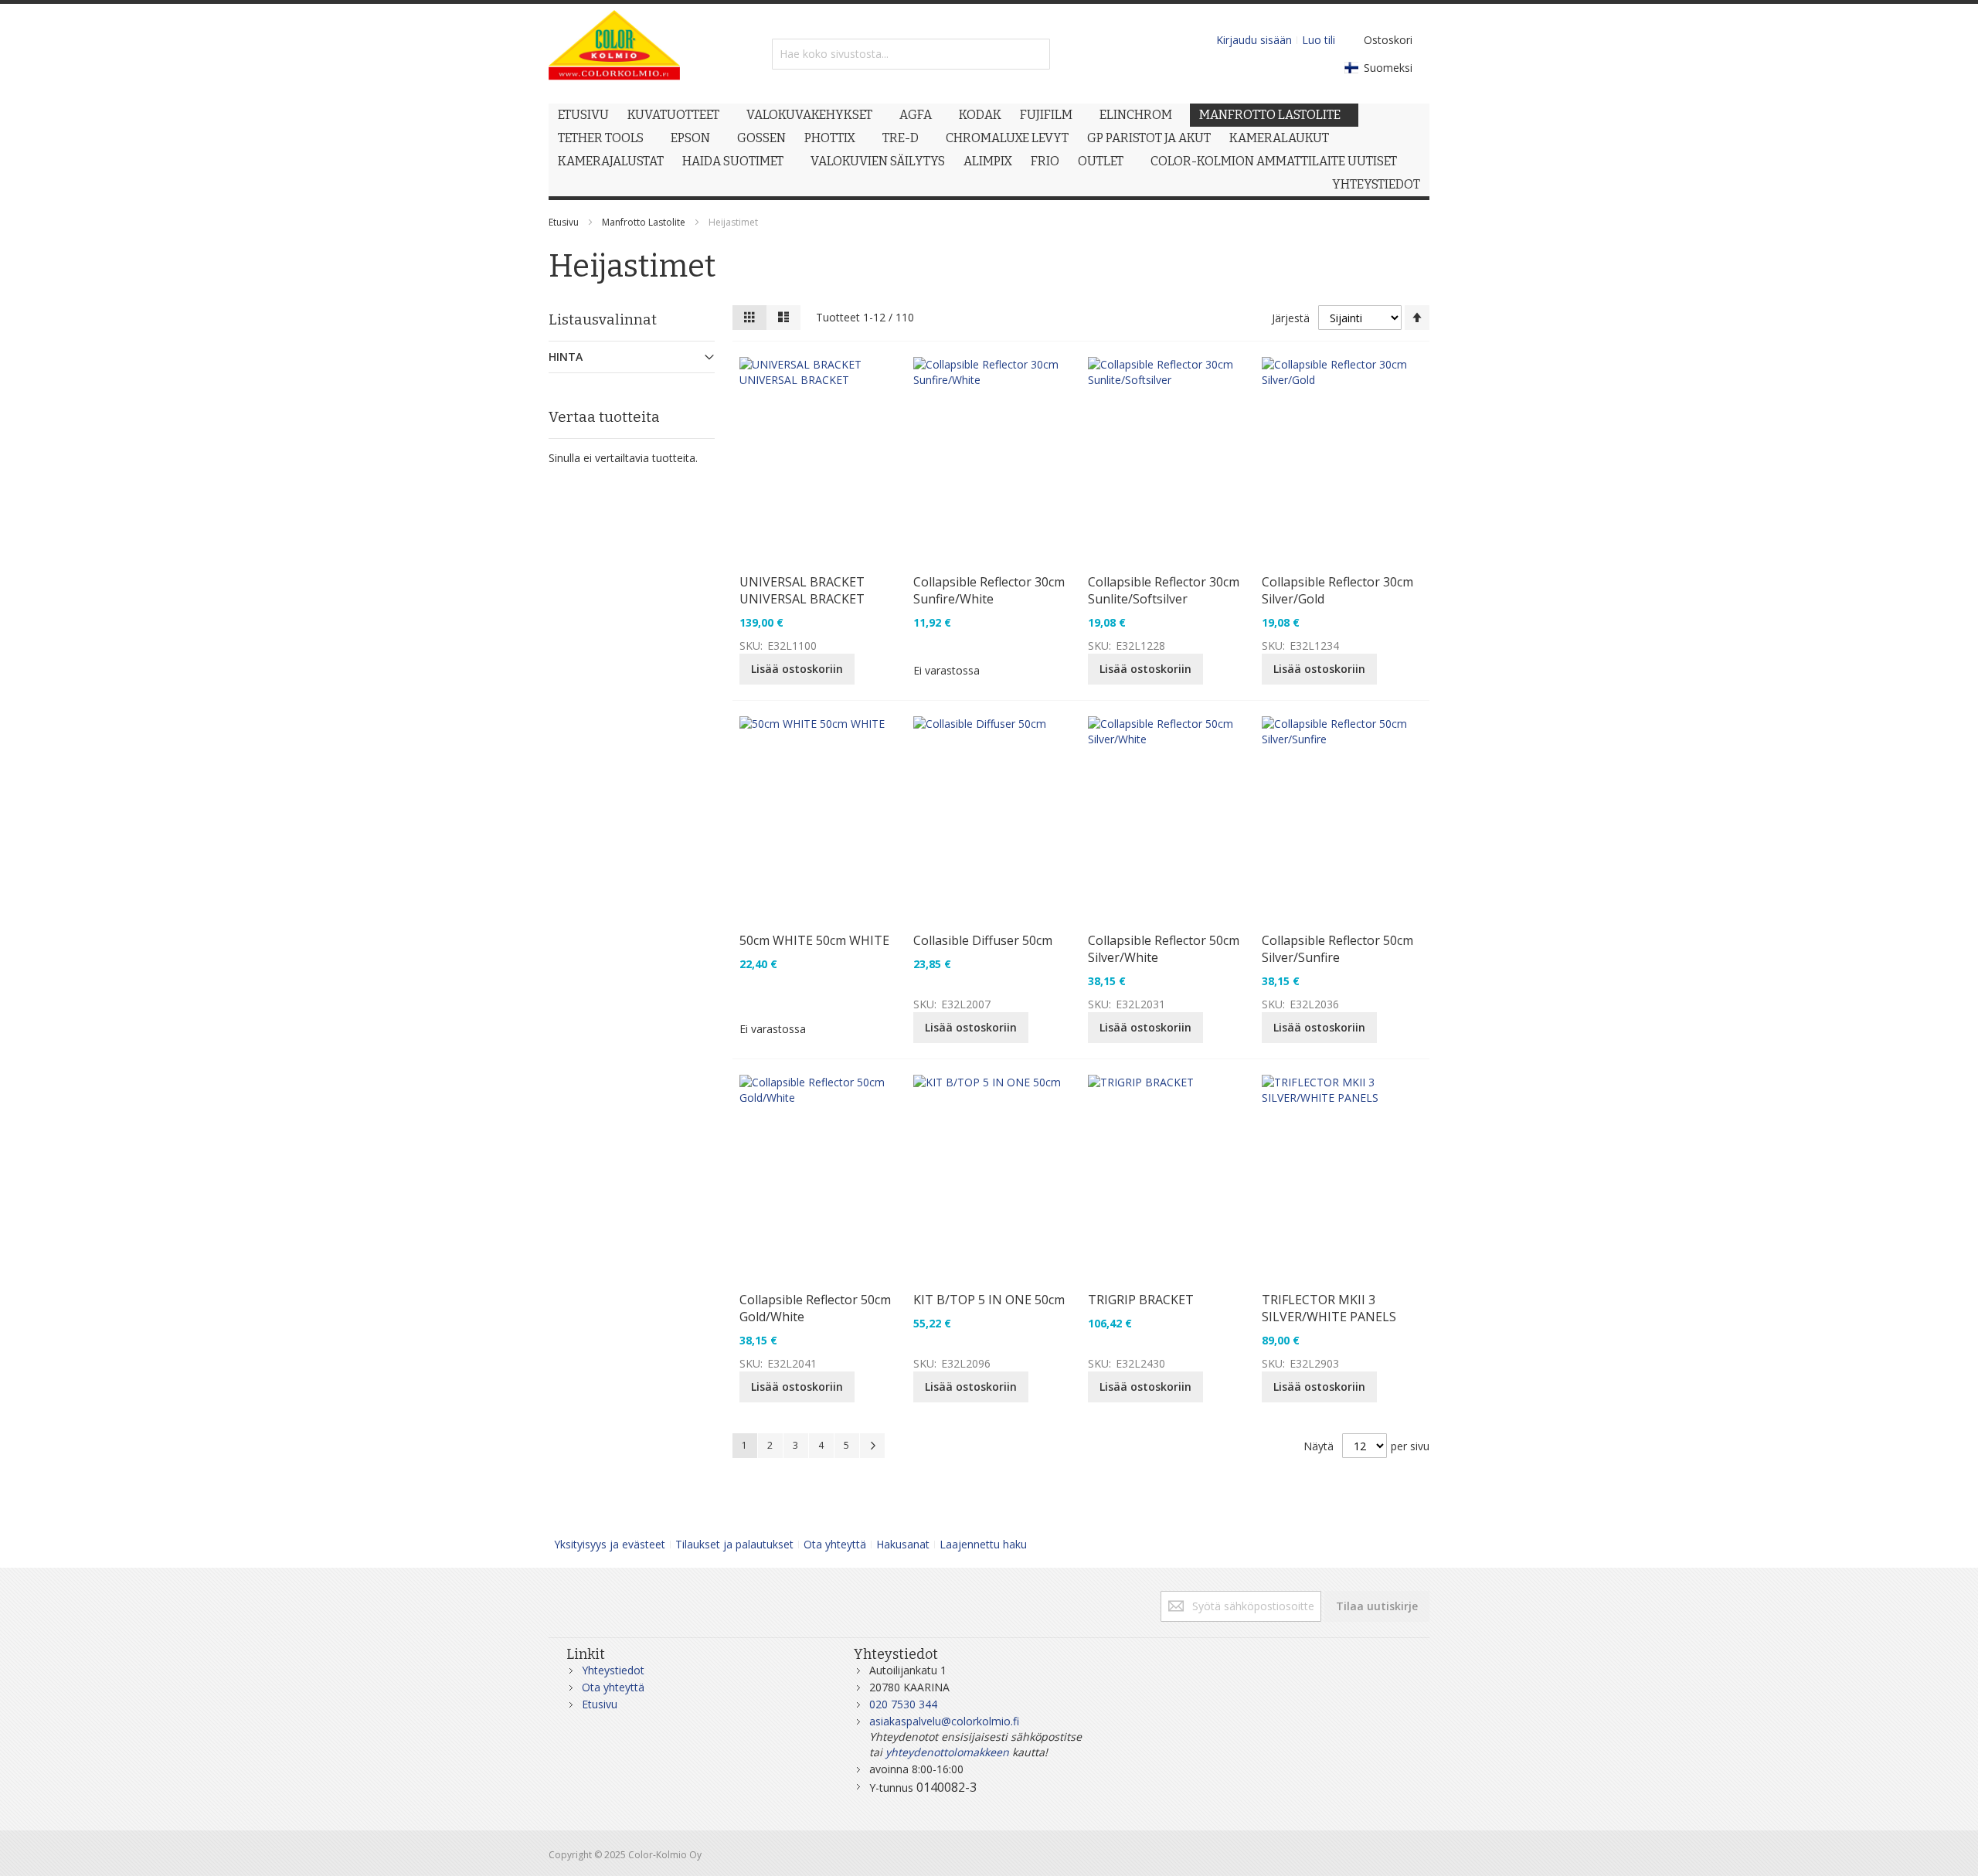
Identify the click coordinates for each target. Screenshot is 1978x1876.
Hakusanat (903, 1544)
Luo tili (1319, 40)
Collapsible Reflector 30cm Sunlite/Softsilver (1164, 590)
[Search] (1035, 54)
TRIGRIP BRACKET (1141, 1300)
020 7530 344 (903, 1704)
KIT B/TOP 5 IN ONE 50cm (989, 1300)
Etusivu (564, 222)
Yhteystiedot (613, 1670)
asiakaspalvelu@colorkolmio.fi (944, 1721)
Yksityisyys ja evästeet (610, 1544)
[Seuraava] (872, 1446)
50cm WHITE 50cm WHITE (814, 940)
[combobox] (911, 54)
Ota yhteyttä (835, 1544)
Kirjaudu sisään (1254, 40)
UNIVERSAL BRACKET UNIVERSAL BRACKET (802, 590)
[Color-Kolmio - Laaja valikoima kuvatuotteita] (614, 54)
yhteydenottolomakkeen (947, 1752)
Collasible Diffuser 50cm (983, 940)
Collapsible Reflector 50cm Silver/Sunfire (1337, 949)
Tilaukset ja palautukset (734, 1544)
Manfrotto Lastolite (644, 222)
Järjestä (1291, 318)
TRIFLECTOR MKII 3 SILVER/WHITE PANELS (1329, 1308)
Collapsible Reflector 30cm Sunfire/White (989, 590)
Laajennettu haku (983, 1544)
